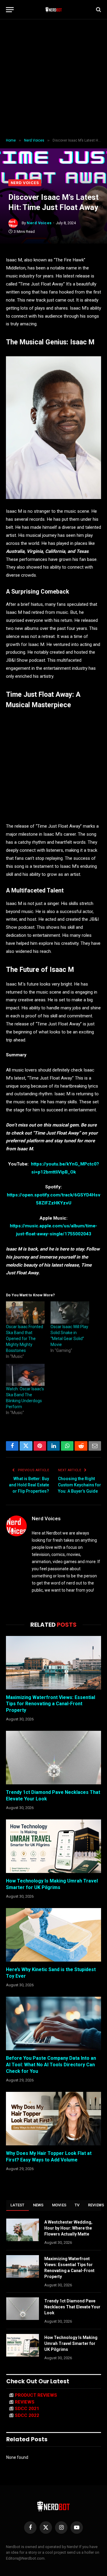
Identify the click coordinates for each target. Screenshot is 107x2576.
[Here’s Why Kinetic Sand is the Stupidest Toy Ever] (53, 1935)
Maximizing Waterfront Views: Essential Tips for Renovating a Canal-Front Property (51, 1704)
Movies (59, 2205)
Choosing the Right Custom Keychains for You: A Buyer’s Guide (80, 1485)
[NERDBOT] (54, 10)
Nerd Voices (25, 183)
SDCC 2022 (27, 2415)
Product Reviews (36, 2395)
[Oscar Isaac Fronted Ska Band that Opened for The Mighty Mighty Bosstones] (25, 1312)
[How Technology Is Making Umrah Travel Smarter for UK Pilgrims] (53, 1846)
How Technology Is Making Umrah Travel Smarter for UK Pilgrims (71, 2343)
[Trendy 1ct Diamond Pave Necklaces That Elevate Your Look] (53, 1758)
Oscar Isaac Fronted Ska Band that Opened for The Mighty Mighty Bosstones (25, 1339)
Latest (18, 2205)
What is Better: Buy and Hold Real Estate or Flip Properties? (29, 1485)
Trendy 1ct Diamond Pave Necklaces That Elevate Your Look (72, 2307)
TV (77, 2205)
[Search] (98, 10)
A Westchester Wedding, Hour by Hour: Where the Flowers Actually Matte (68, 2228)
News (38, 2205)
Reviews (25, 2402)
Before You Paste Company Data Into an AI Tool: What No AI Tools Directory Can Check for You (51, 2065)
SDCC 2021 (27, 2409)
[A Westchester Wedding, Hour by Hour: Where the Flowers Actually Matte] (23, 2230)
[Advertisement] (53, 79)
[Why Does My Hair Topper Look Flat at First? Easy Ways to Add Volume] (53, 2119)
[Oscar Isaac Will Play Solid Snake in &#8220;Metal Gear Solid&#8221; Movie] (70, 1312)
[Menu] (10, 10)
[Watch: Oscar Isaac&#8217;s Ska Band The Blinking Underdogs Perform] (25, 1375)
